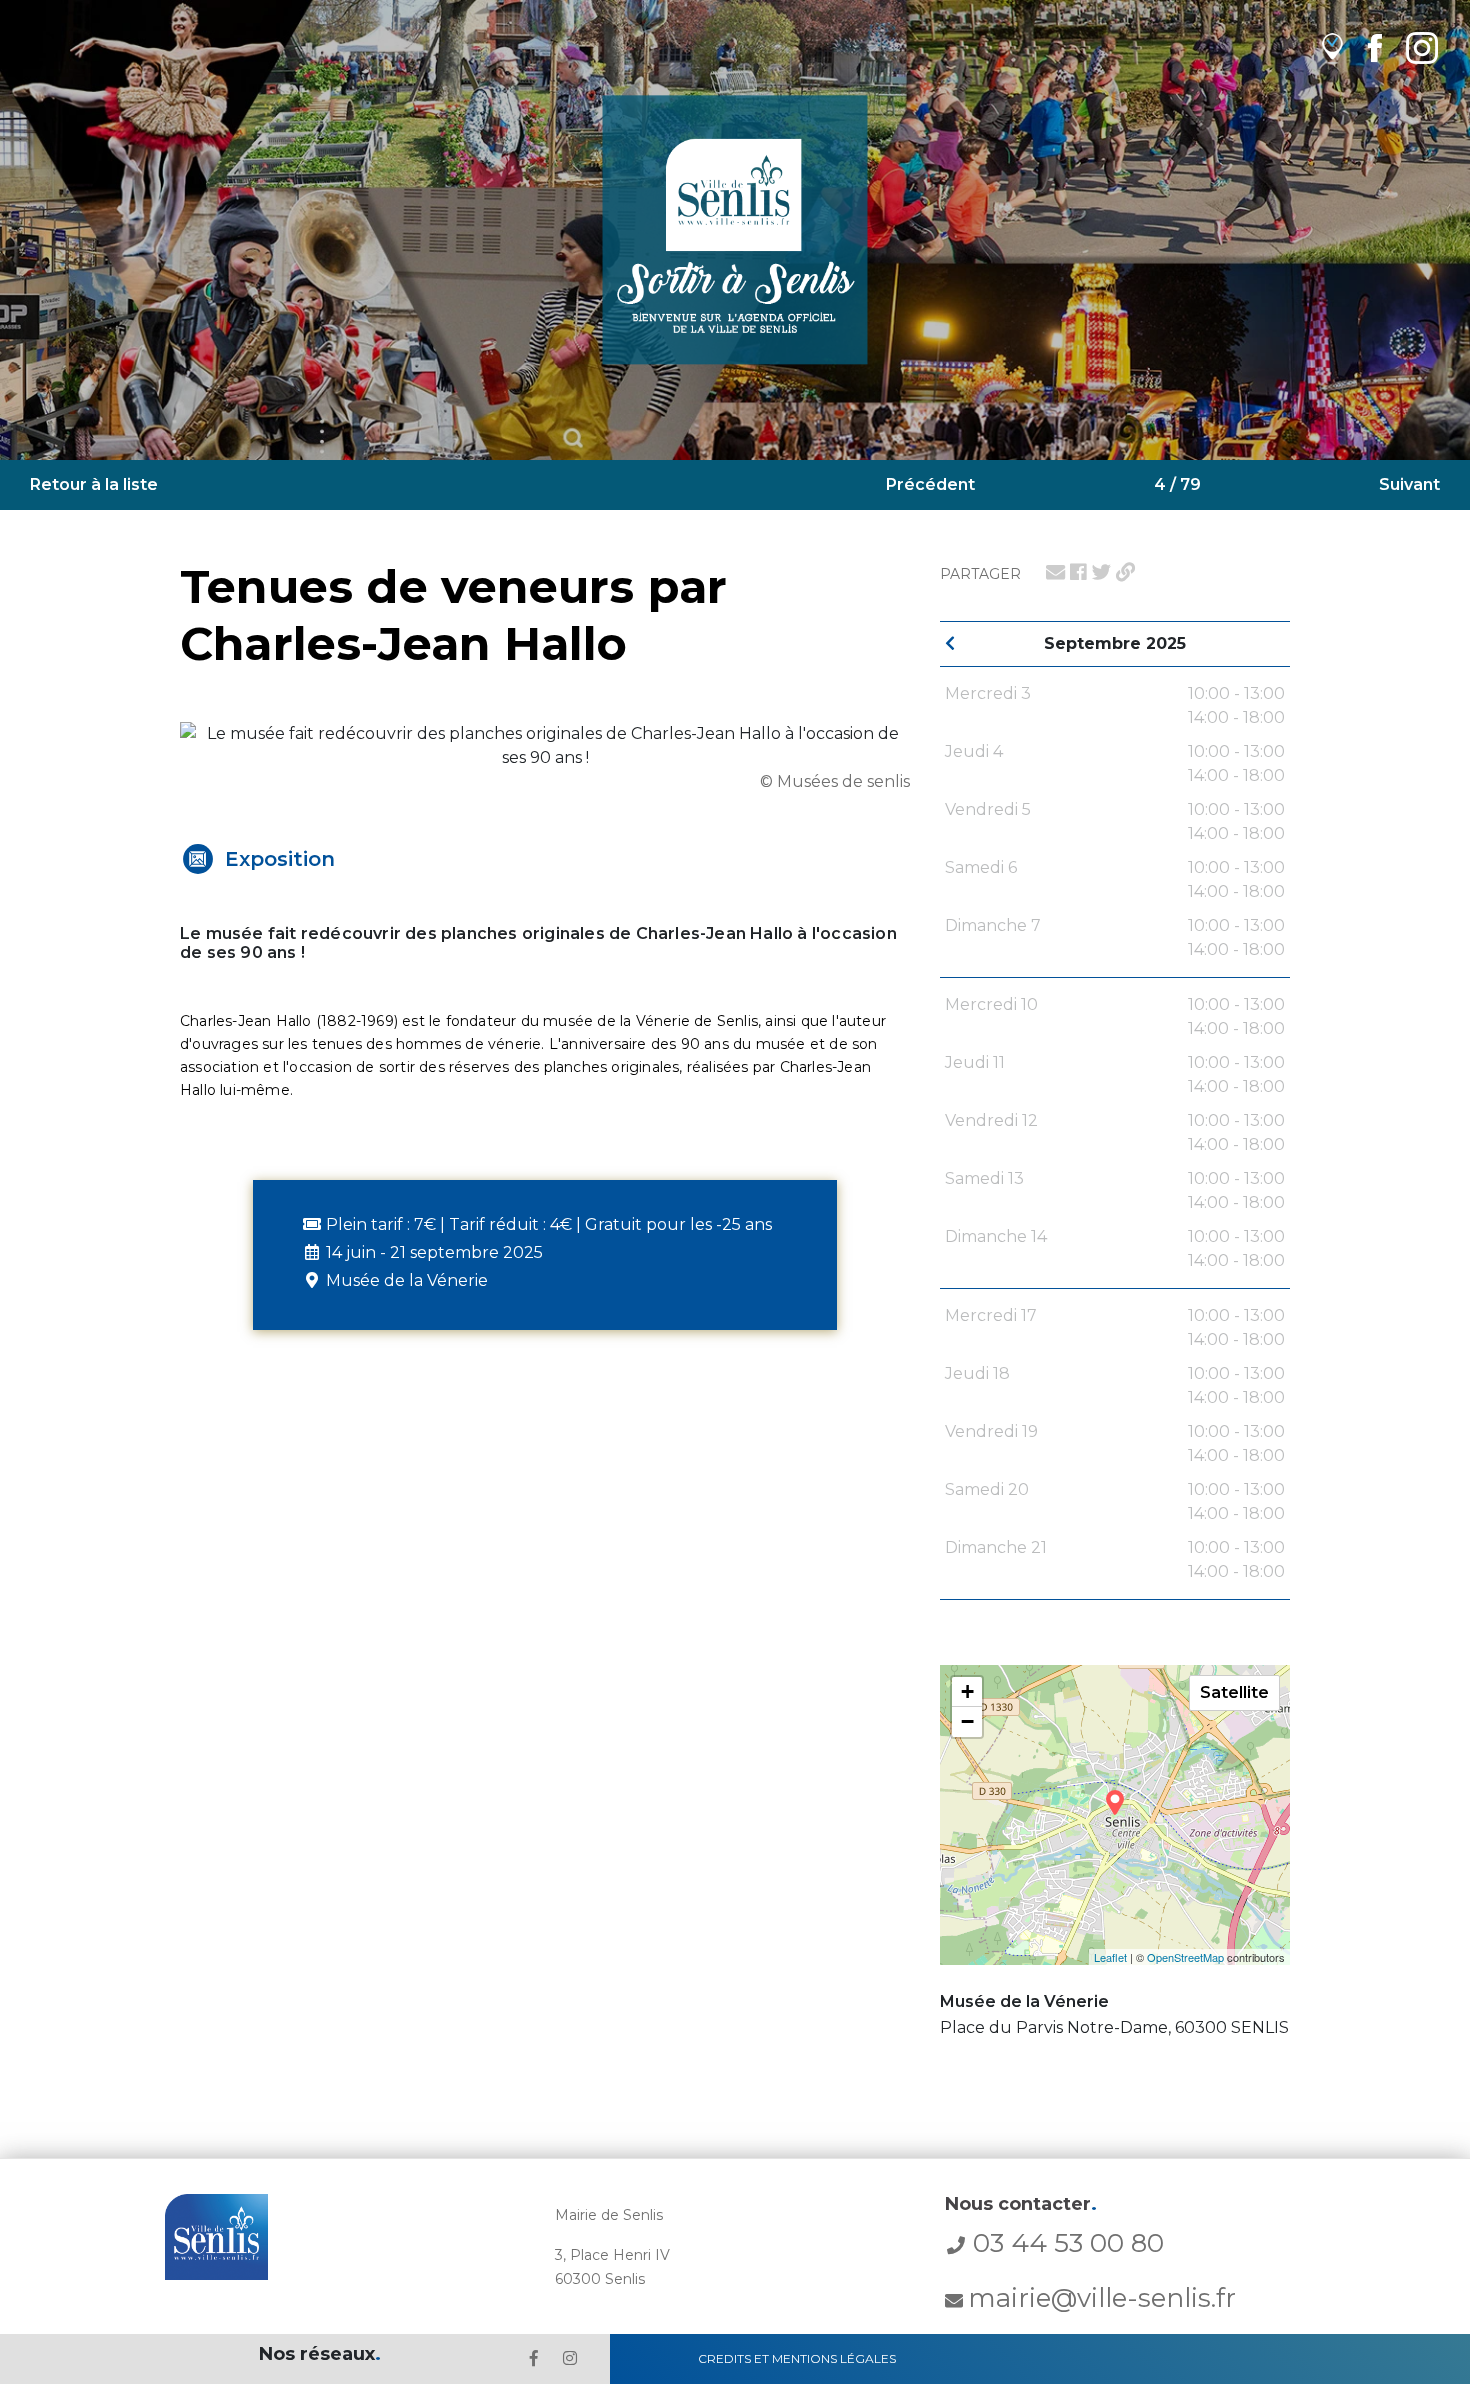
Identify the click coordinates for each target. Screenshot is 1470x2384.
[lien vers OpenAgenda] (1332, 47)
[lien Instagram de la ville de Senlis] (1422, 47)
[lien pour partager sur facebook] (1078, 572)
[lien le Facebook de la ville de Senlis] (534, 2358)
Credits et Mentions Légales (797, 2358)
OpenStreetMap (1185, 1957)
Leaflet (1110, 1957)
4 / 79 (1177, 484)
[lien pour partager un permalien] (1125, 572)
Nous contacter (1021, 2204)
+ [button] (967, 1691)
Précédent (930, 484)
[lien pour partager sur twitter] (1101, 572)
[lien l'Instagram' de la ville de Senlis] (570, 2358)
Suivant (1409, 484)
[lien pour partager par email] (1055, 572)
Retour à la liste (94, 484)
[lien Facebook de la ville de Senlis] (1374, 47)
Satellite (1234, 1692)
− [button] (967, 1721)
